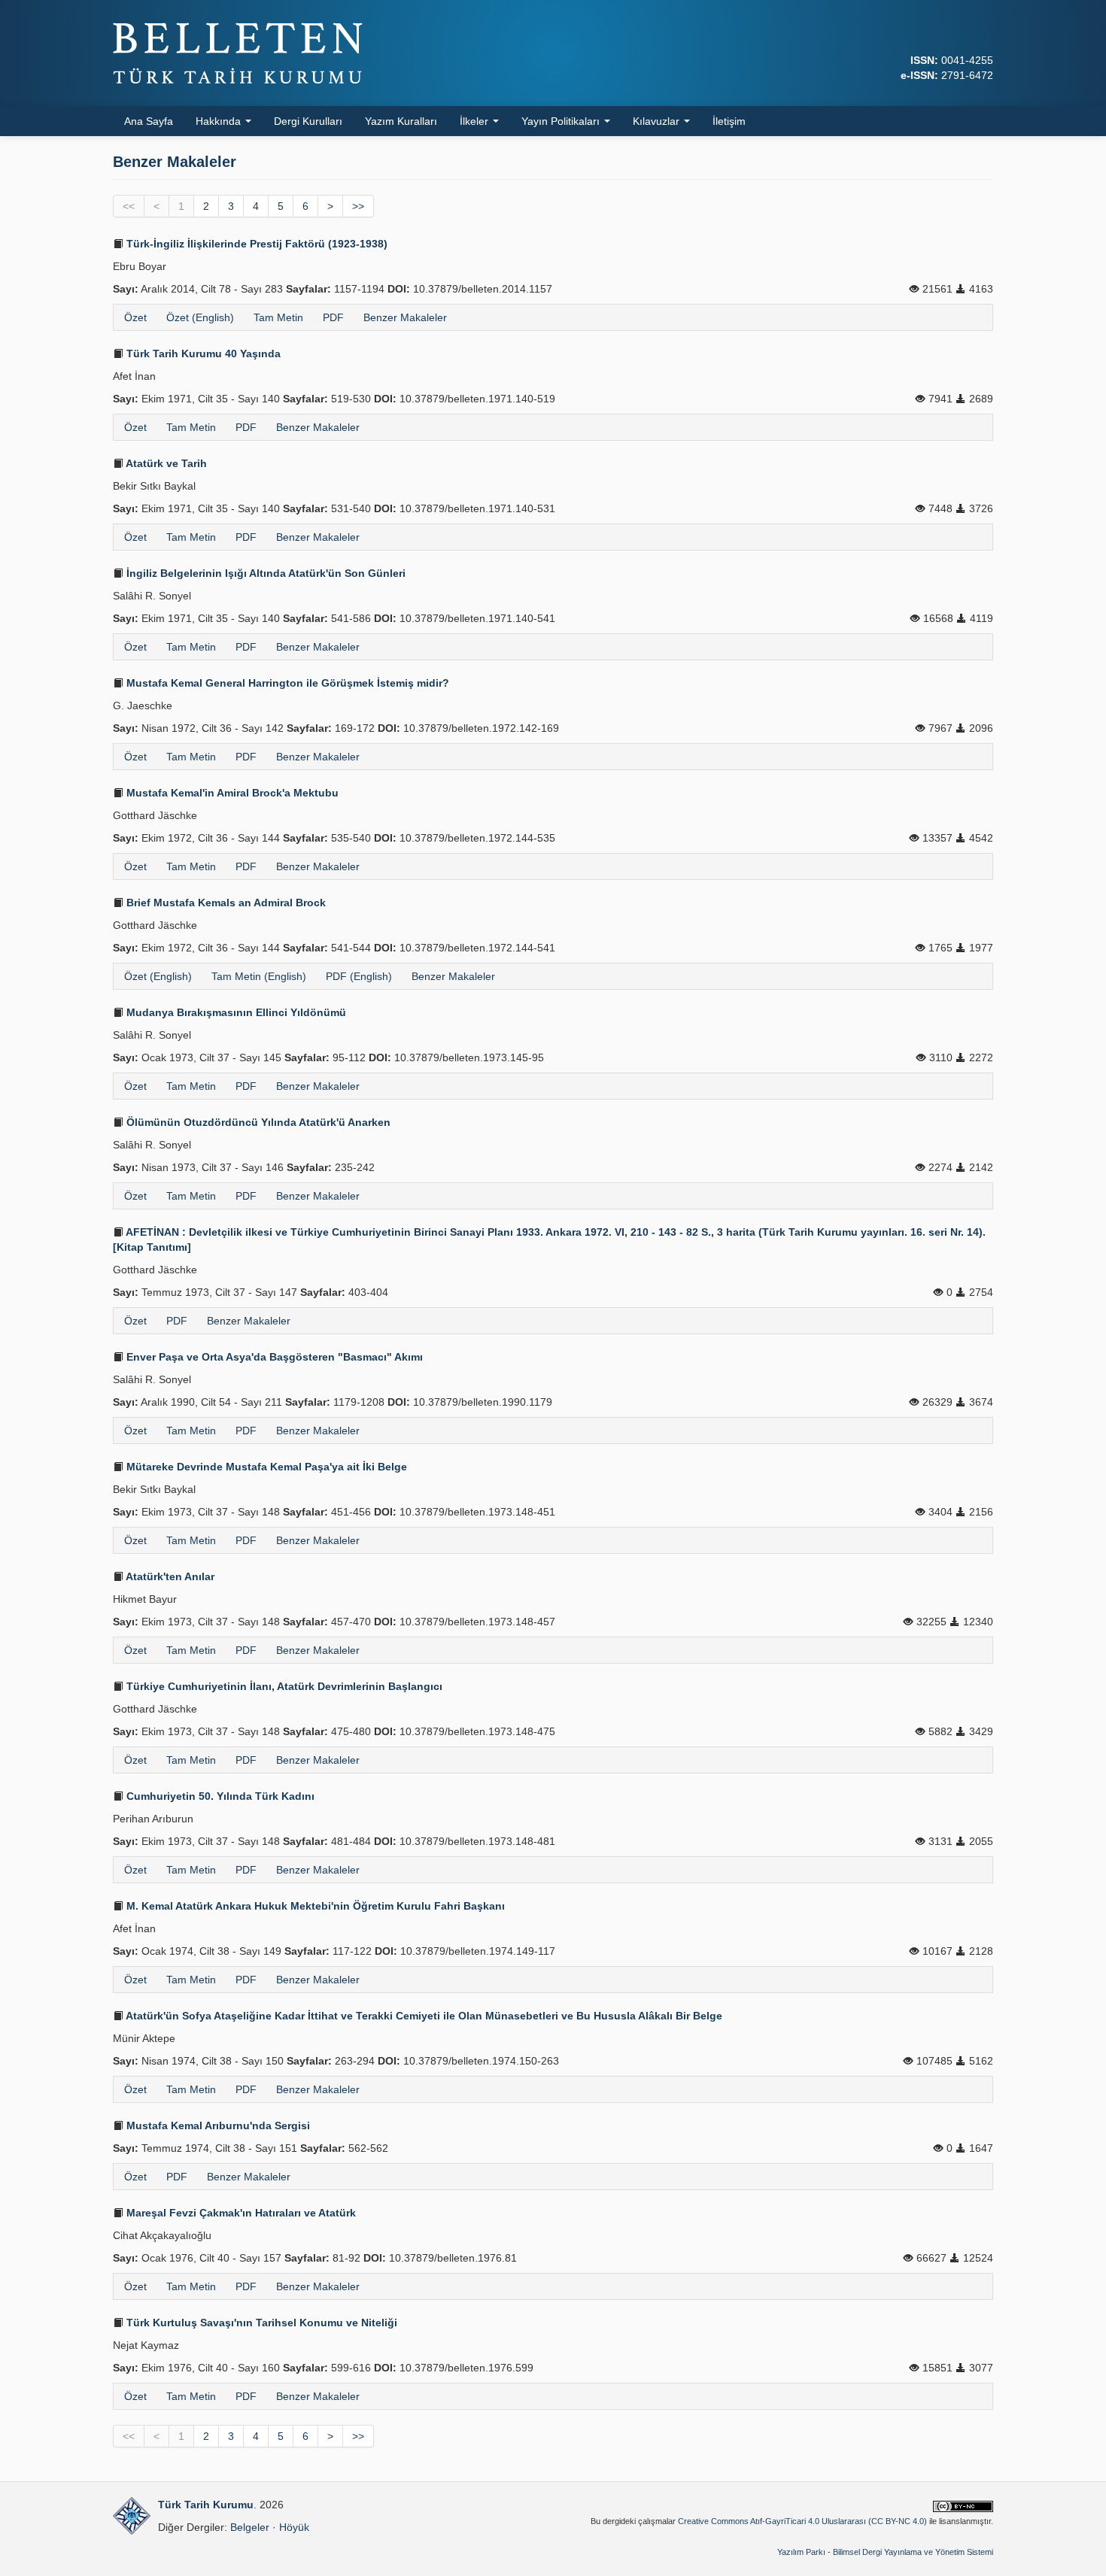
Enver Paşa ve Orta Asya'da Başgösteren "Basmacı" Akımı (273, 1357)
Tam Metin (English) (259, 976)
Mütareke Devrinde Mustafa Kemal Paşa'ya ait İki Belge (265, 1467)
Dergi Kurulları (308, 121)
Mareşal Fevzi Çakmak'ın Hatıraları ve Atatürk (240, 2213)
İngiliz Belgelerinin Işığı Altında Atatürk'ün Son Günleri (264, 573)
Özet (135, 317)
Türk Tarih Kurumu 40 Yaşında (202, 353)
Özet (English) (200, 317)
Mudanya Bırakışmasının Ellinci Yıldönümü (235, 1012)
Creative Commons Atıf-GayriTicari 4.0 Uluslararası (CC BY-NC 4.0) (802, 2521)
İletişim (729, 121)
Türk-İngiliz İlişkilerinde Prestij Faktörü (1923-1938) (255, 244)
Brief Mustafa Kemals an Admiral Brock (225, 903)
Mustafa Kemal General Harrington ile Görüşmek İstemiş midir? (286, 683)
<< (129, 206)
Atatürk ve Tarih (165, 463)
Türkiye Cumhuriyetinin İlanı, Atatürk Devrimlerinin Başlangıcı (283, 1686)
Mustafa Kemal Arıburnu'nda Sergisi (217, 2125)
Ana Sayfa (149, 121)
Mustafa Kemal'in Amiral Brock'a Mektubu (231, 793)
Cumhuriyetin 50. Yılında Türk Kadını (219, 1796)
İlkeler (476, 121)
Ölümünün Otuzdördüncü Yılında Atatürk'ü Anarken (257, 1122)
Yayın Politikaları (562, 121)
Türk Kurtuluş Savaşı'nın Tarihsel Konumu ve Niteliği (260, 2323)
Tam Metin (278, 317)
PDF (333, 317)
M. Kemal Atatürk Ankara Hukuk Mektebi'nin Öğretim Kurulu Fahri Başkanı (314, 1906)
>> (358, 206)
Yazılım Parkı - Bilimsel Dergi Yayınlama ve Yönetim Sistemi (885, 2552)
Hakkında (220, 121)
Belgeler (250, 2527)
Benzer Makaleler (405, 317)
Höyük (294, 2527)
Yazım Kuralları (401, 121)
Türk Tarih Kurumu (206, 2505)
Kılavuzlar (658, 121)
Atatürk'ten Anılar (169, 1576)
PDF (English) (359, 976)
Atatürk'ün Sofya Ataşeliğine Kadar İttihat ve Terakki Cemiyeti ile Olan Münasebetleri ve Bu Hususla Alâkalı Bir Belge (423, 2016)
